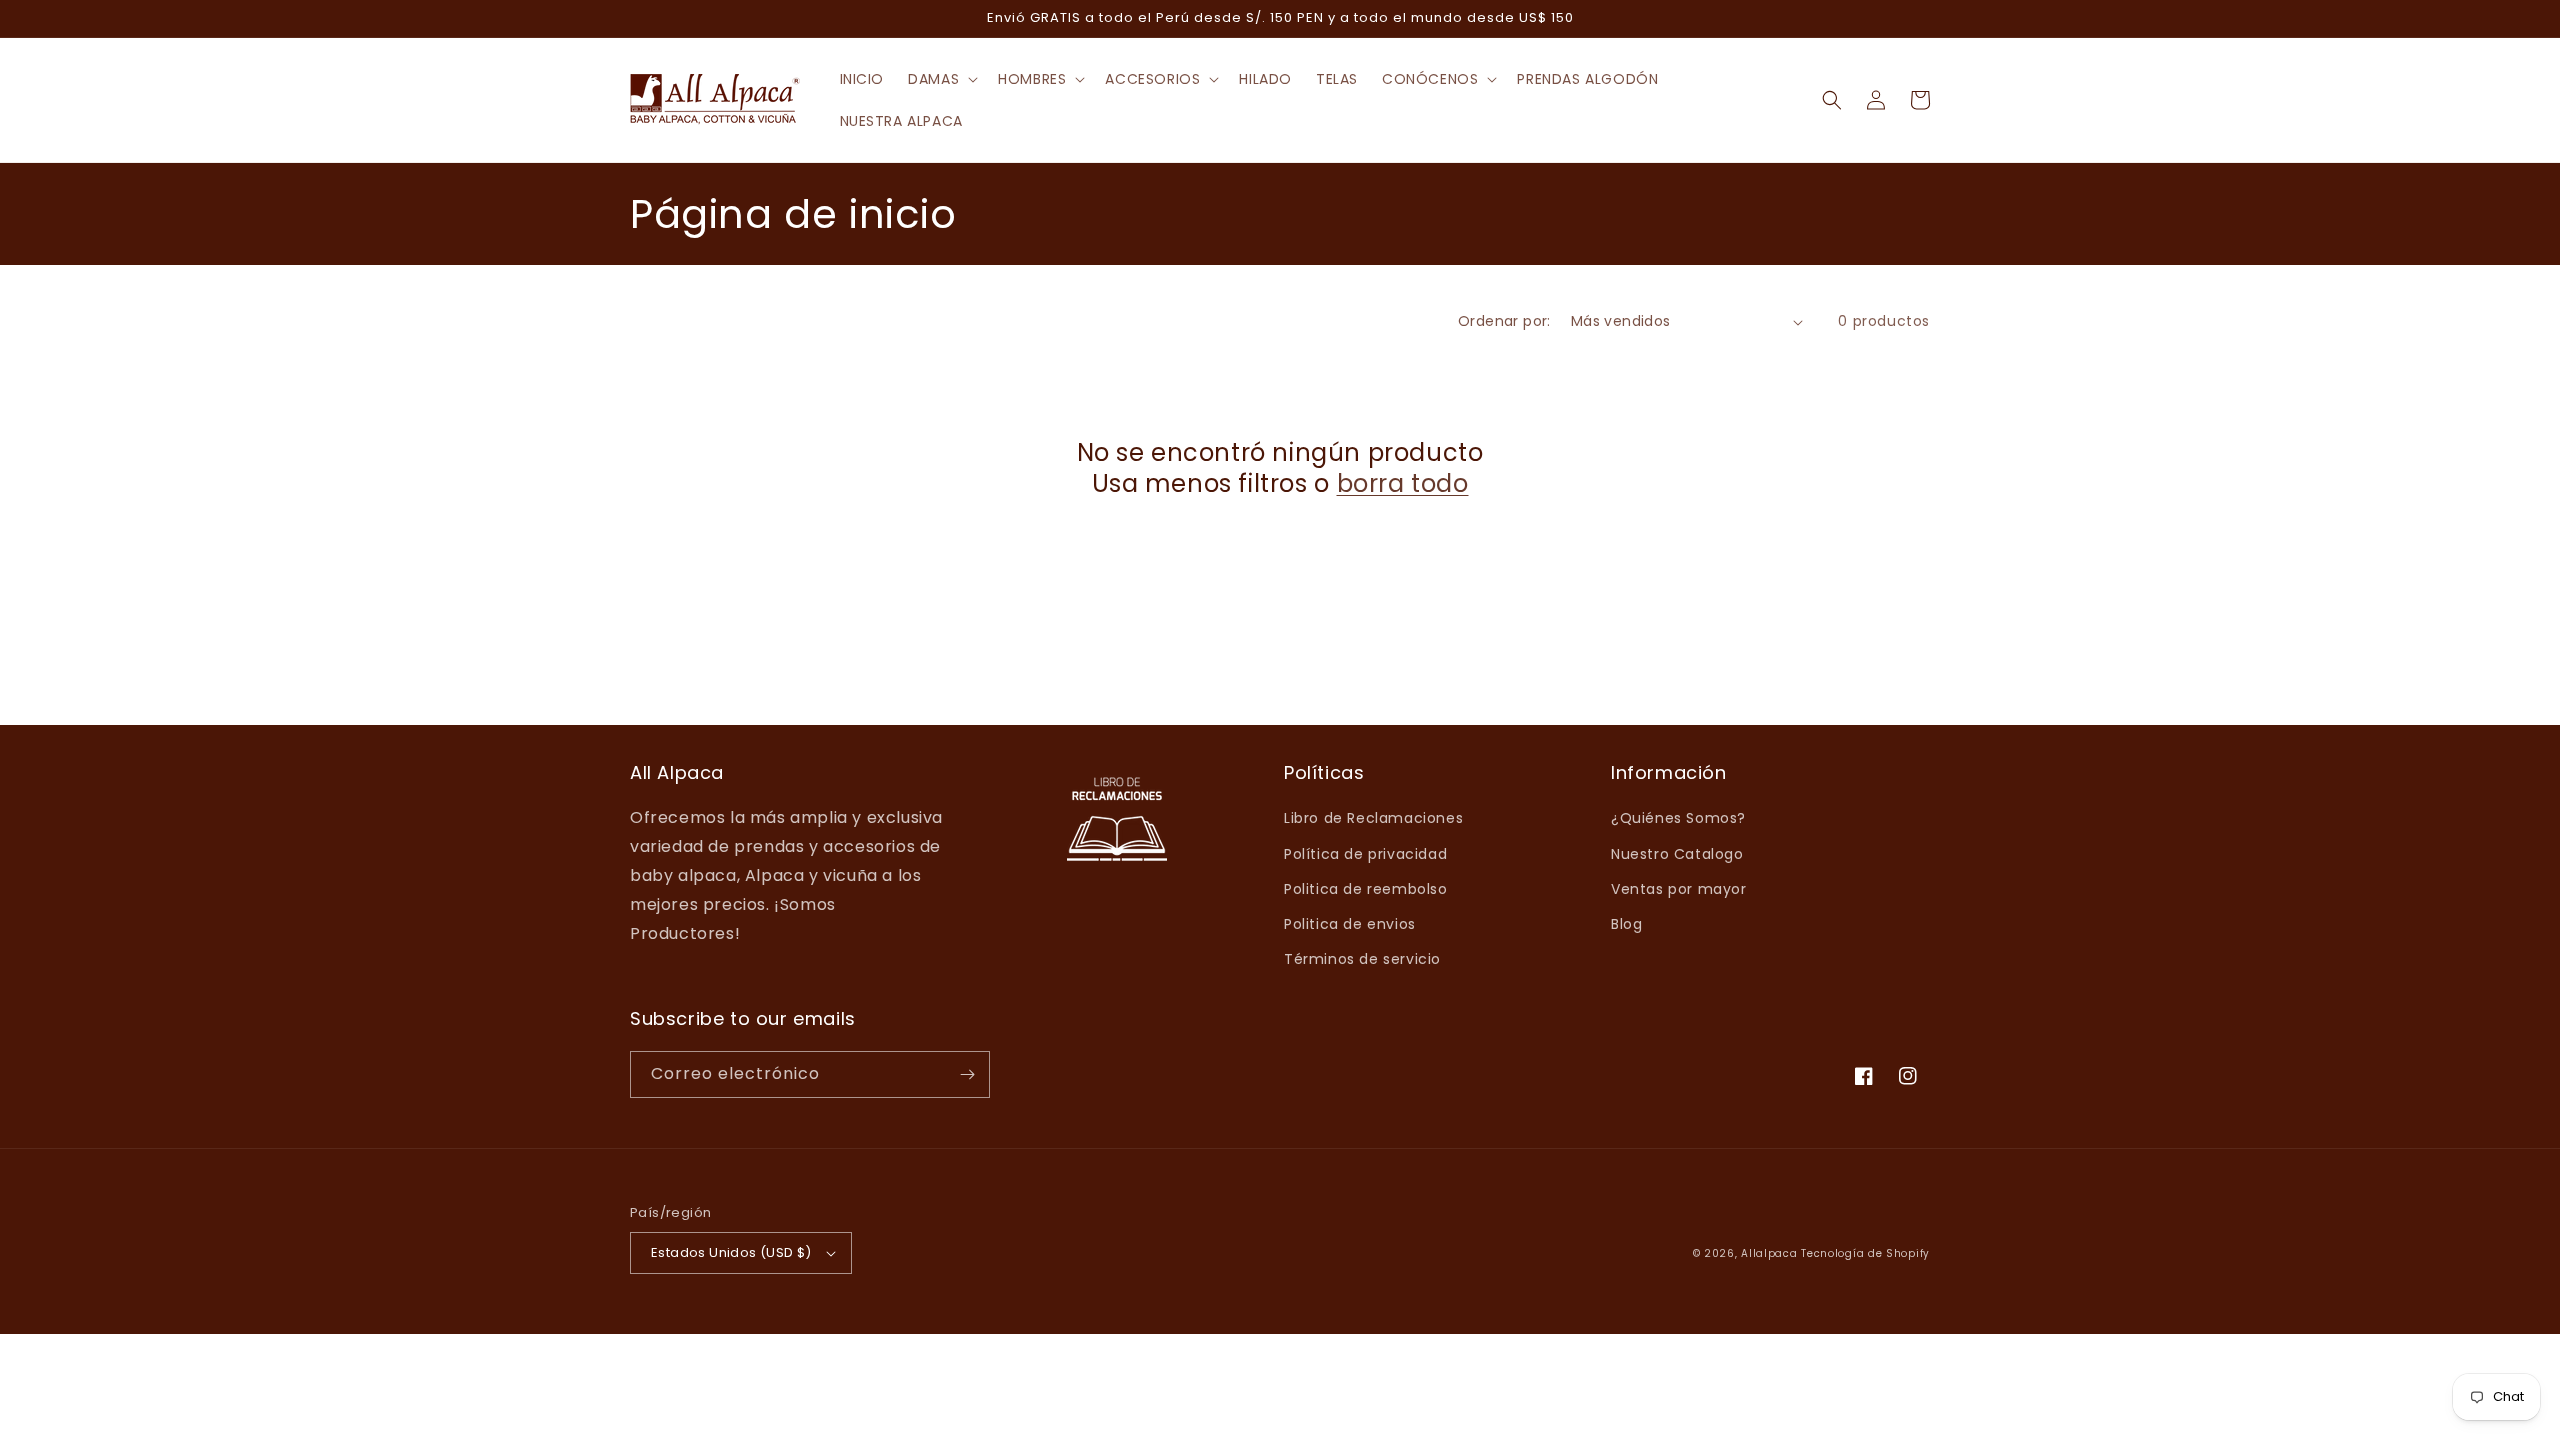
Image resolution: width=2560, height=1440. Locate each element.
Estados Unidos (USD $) (731, 1252)
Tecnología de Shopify (1865, 1253)
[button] (941, 79)
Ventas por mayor (1679, 889)
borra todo (1403, 483)
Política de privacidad (1365, 854)
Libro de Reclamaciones (1373, 818)
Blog (1626, 924)
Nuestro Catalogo (1677, 854)
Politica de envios (1350, 924)
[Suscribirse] (967, 1074)
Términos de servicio (1362, 959)
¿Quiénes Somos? (1678, 818)
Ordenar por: (1504, 321)
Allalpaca (1769, 1253)
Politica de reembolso (1366, 889)
